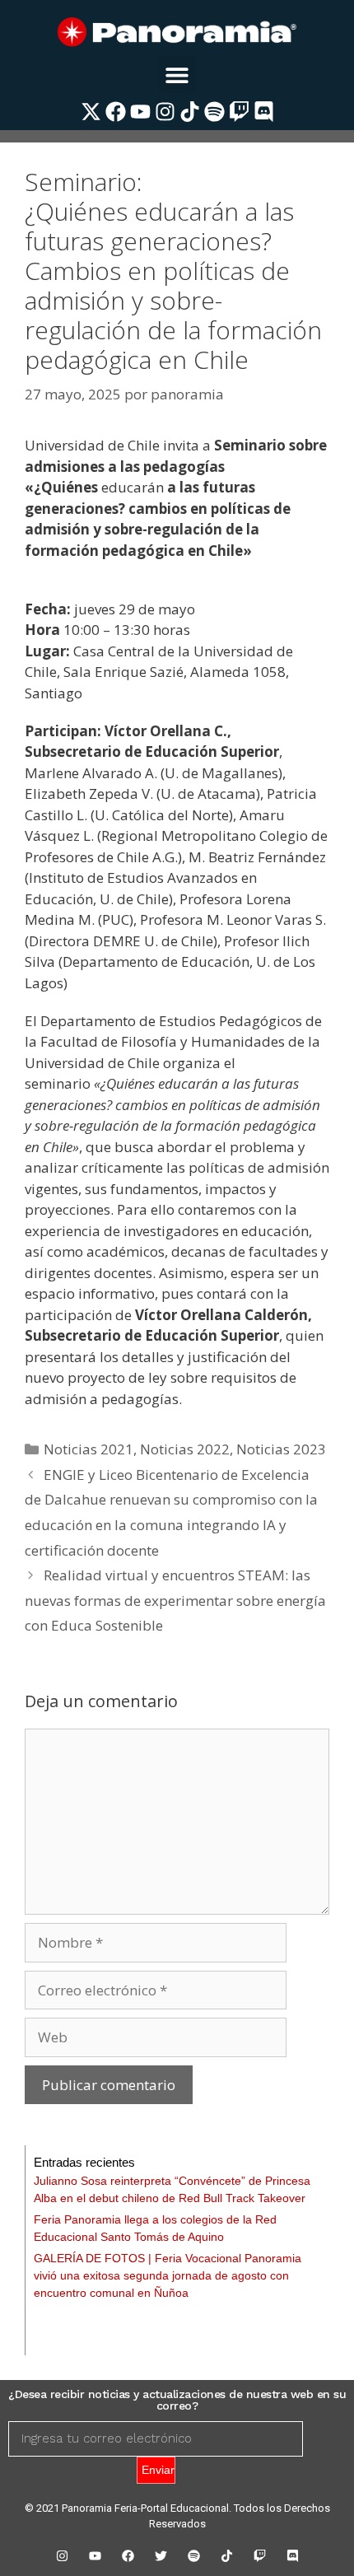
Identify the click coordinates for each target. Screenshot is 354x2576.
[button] (177, 75)
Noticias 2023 (281, 1449)
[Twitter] (161, 2555)
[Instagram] (165, 112)
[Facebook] (116, 112)
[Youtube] (140, 112)
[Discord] (264, 112)
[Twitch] (239, 112)
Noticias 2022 (185, 1449)
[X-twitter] (91, 112)
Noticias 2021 (88, 1449)
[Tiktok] (190, 112)
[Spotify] (214, 112)
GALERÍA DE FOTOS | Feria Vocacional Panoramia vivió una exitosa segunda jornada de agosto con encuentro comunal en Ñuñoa (168, 2275)
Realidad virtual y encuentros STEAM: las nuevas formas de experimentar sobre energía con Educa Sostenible (175, 1600)
